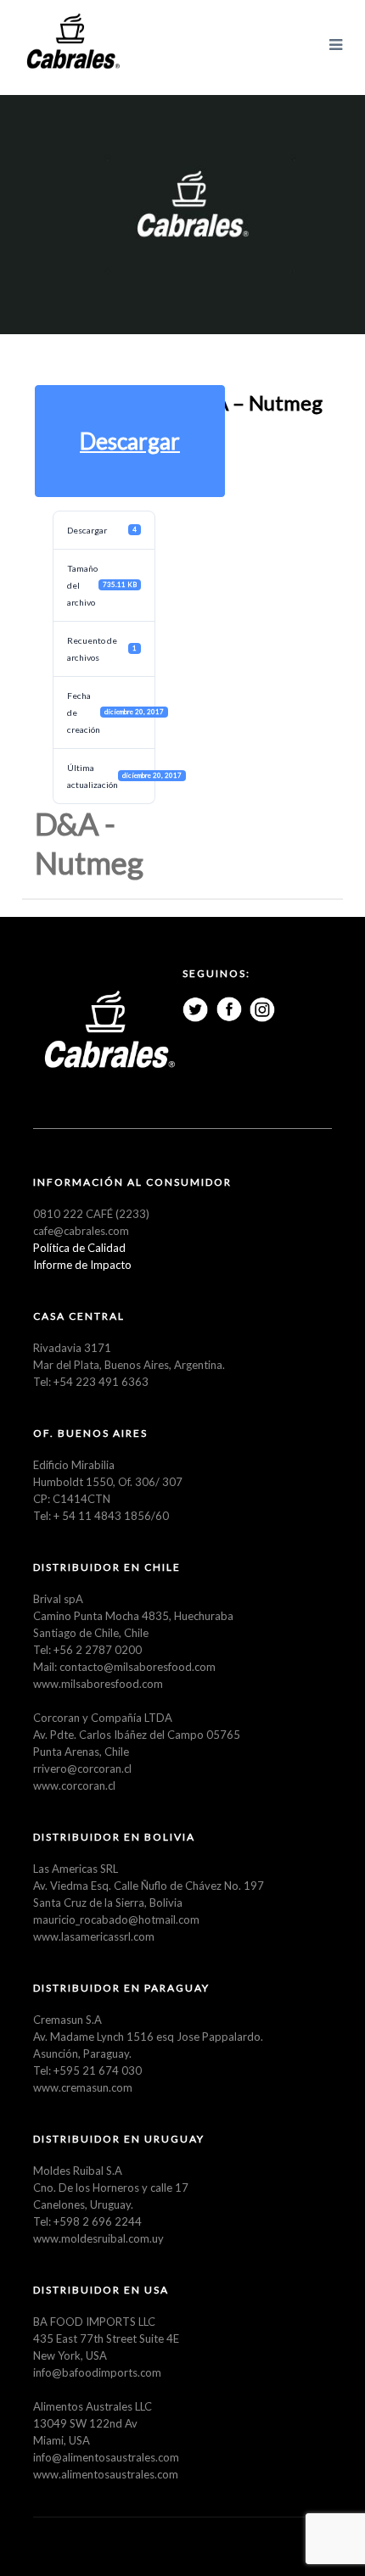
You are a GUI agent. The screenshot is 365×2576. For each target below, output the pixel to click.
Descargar (130, 441)
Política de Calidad (79, 1248)
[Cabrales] (73, 42)
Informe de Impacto (82, 1265)
